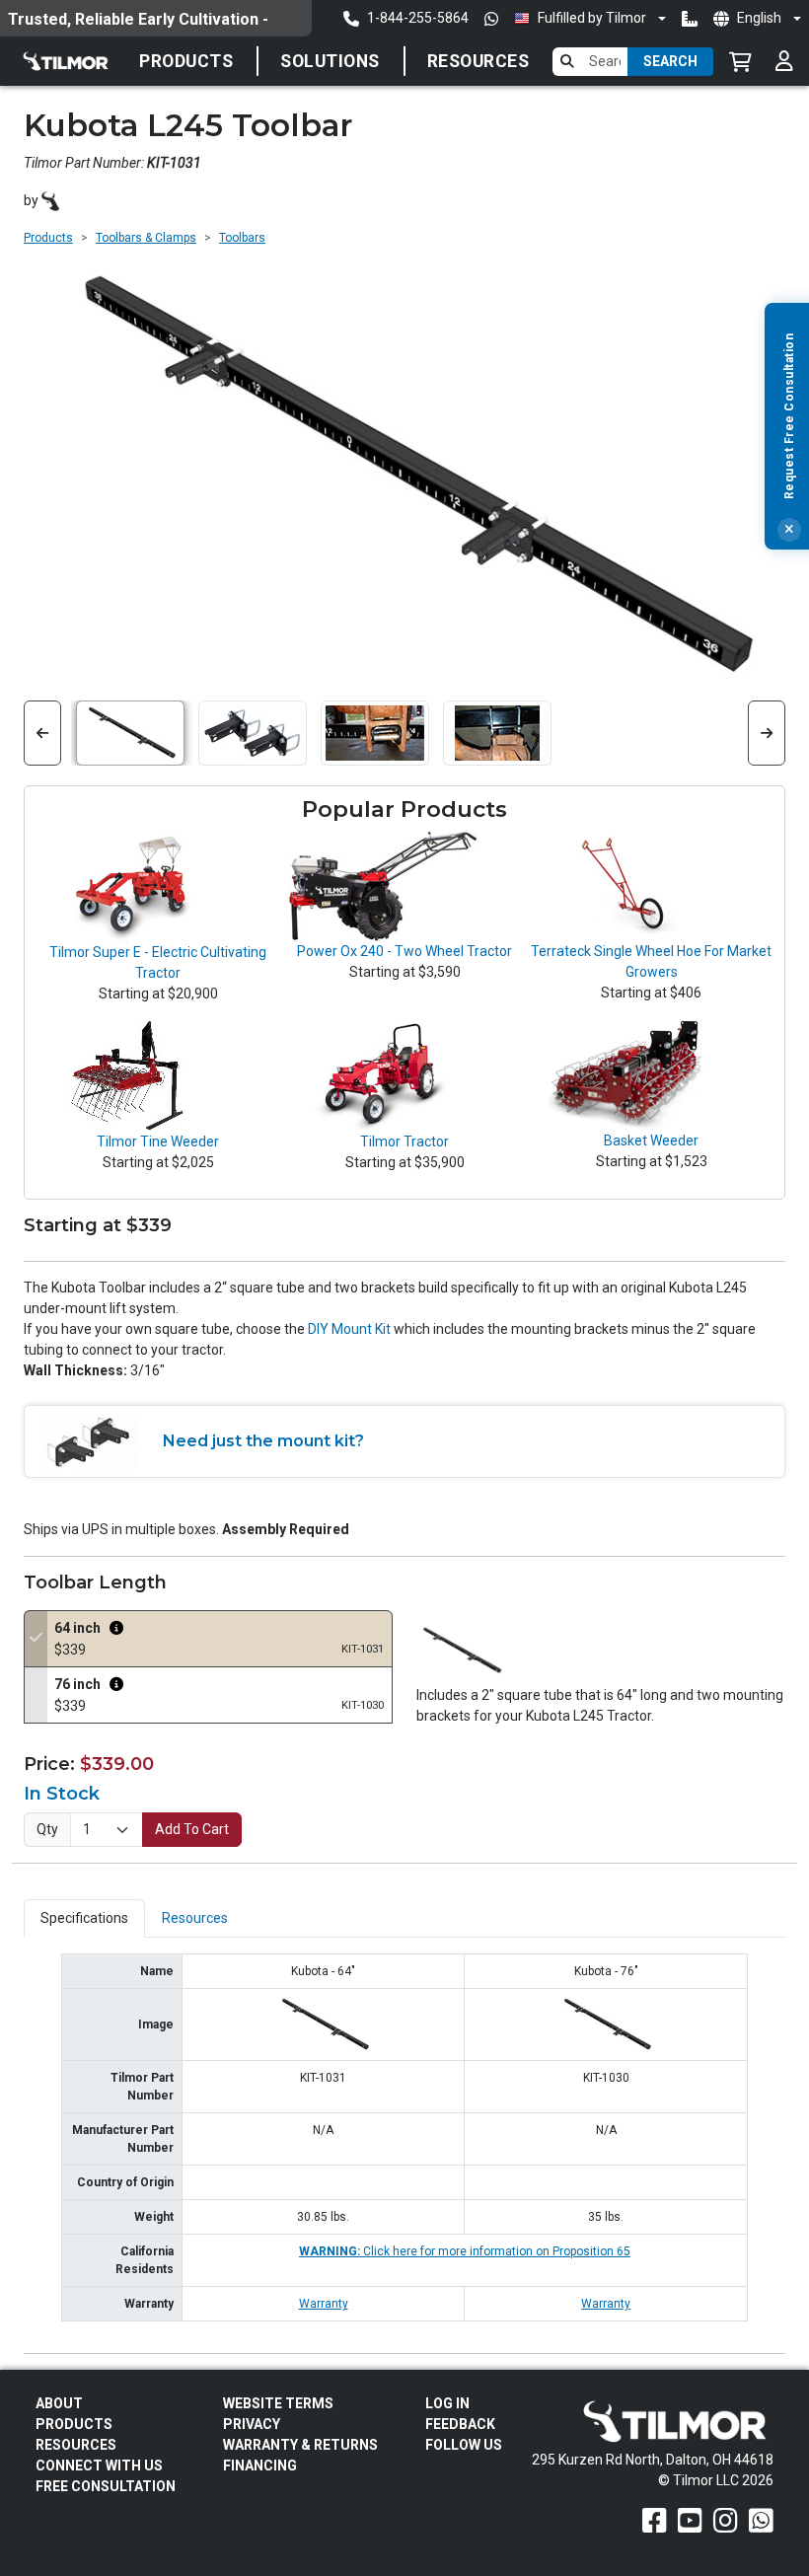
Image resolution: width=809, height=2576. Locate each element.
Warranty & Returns (300, 2445)
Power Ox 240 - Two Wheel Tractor (404, 951)
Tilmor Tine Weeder (158, 1141)
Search (670, 61)
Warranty (324, 2304)
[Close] (789, 530)
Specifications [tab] (84, 1918)
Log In (447, 2403)
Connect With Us (99, 2466)
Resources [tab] (195, 1918)
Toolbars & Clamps (146, 238)
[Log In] (784, 61)
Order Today (50, 19)
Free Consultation (106, 2486)
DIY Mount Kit (349, 1329)
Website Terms (278, 2403)
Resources (478, 61)
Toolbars (242, 238)
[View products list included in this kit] (116, 1628)
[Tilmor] (50, 201)
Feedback (460, 2424)
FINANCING (260, 2466)
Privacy (252, 2424)
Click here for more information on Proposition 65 (465, 2251)
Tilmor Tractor (404, 1141)
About (59, 2403)
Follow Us (464, 2445)
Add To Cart (192, 1829)
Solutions (330, 61)
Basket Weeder (651, 1141)
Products (186, 61)
